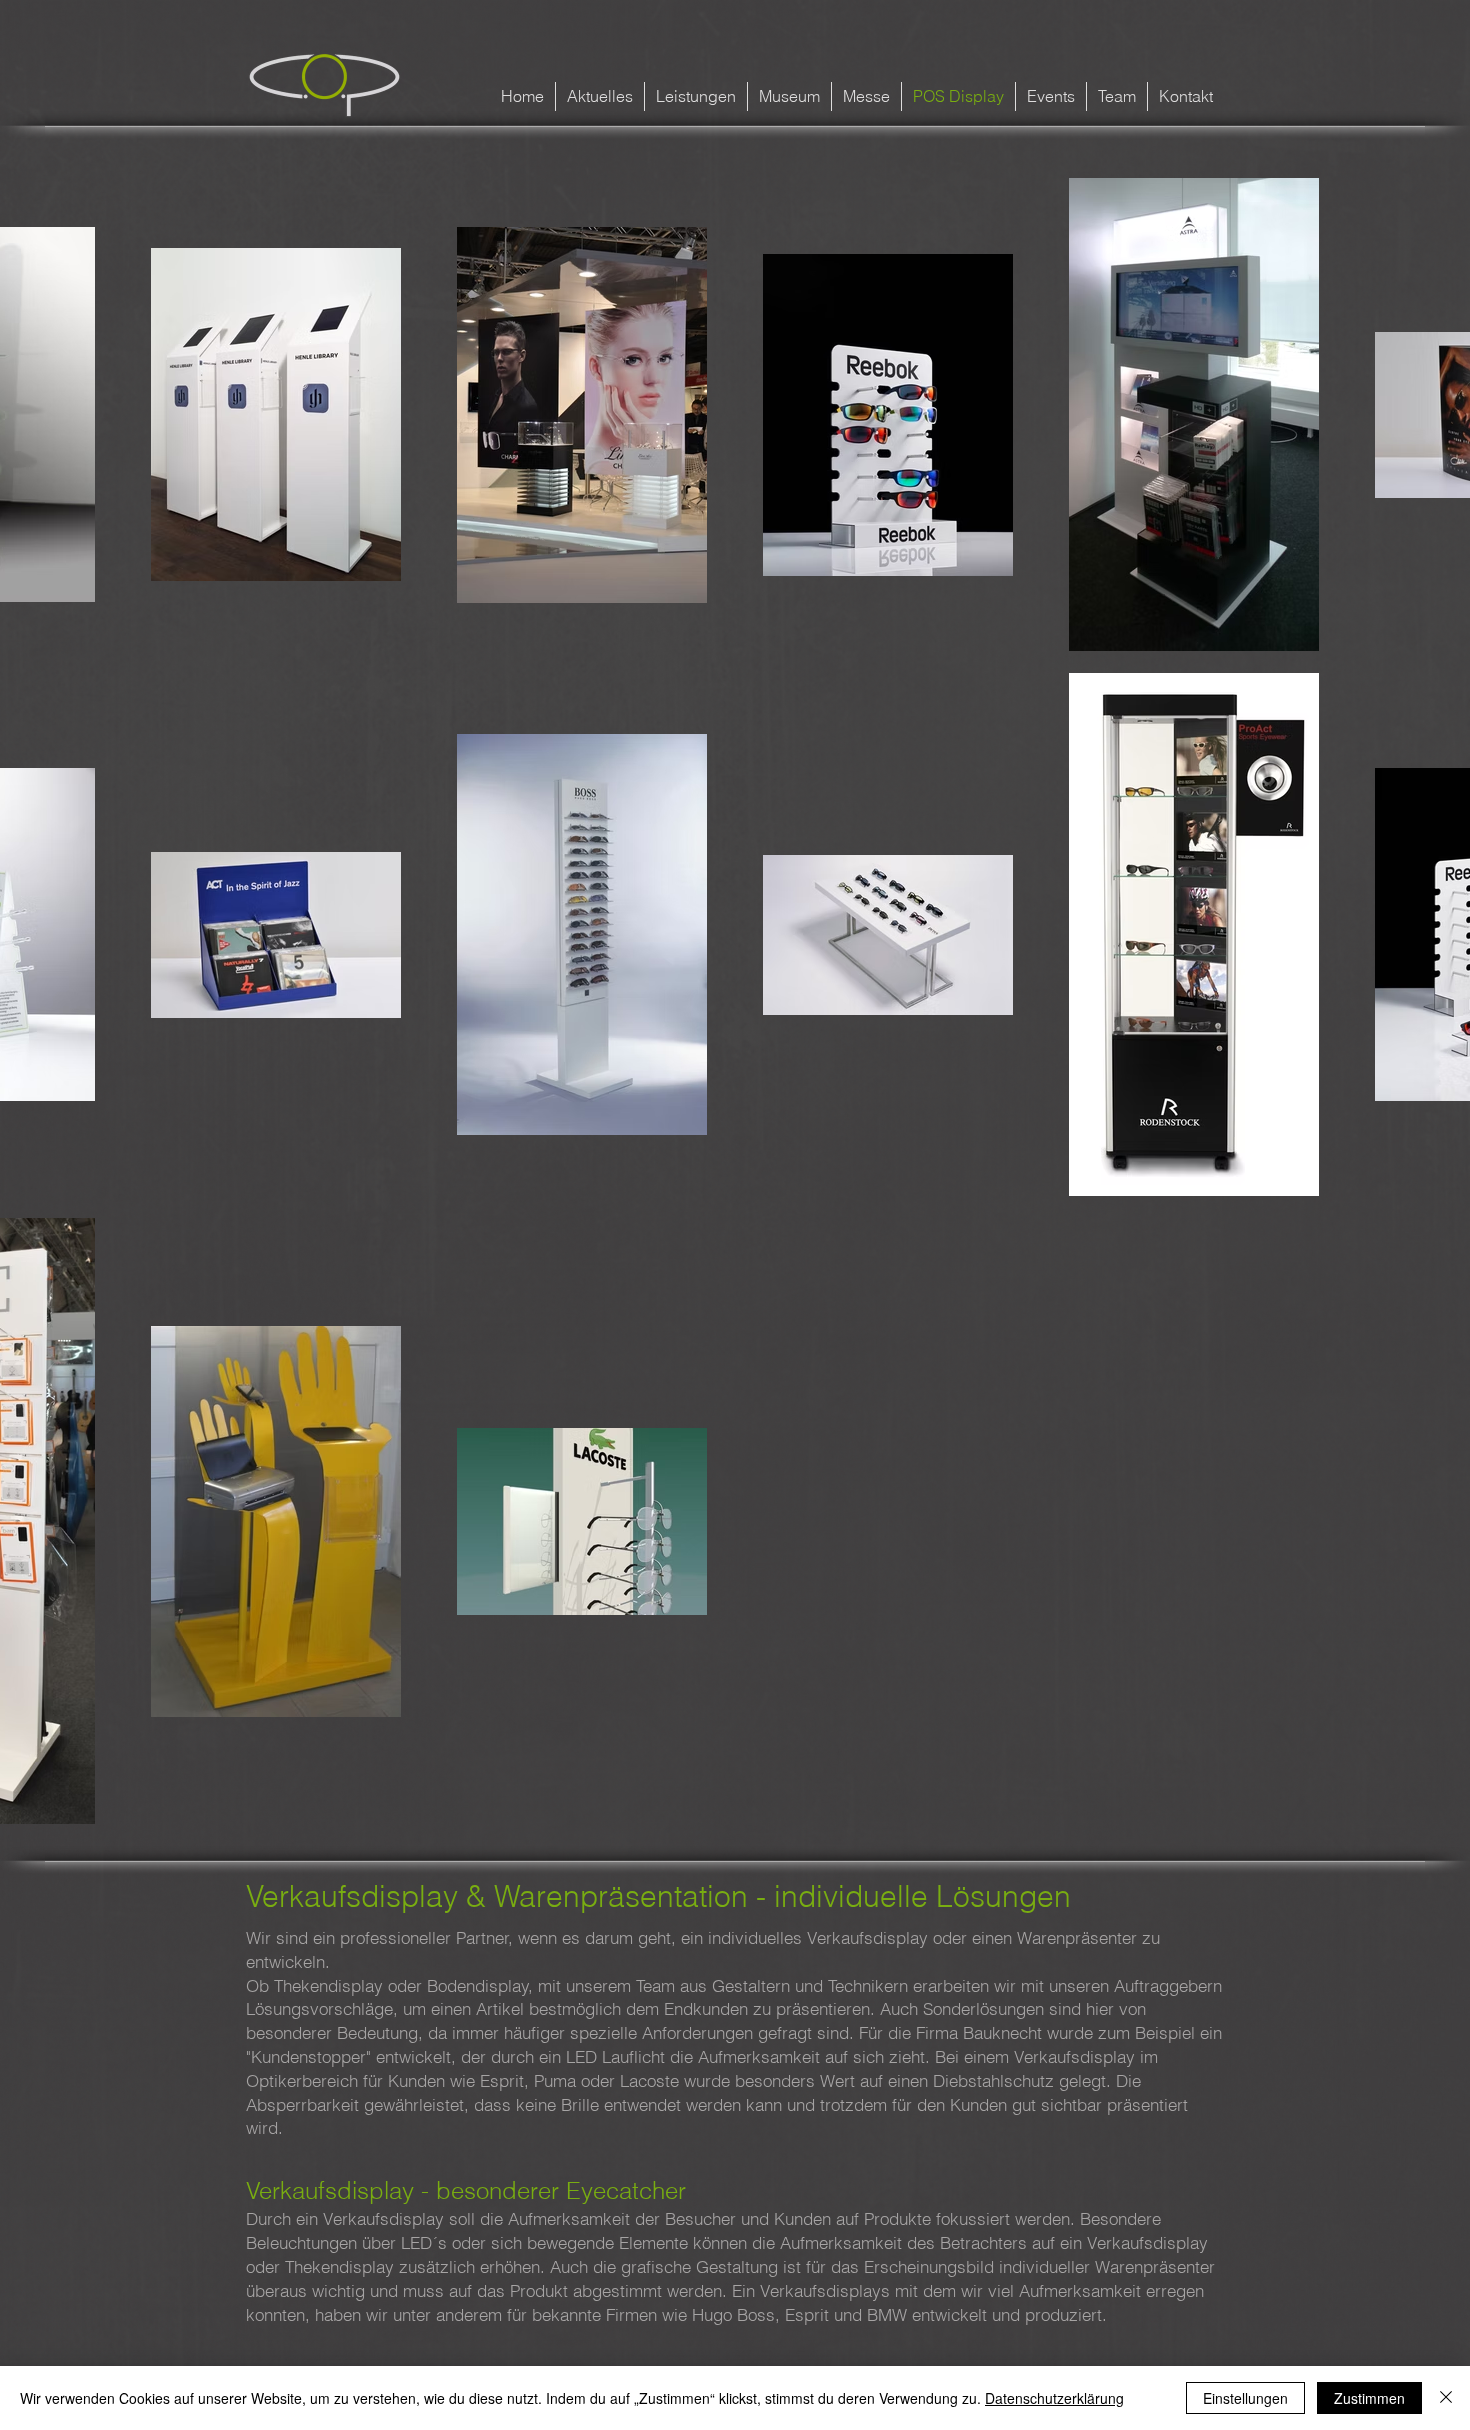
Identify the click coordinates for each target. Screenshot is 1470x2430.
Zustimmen (1369, 2398)
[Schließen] (1446, 2398)
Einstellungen (1245, 2398)
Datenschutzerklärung (1054, 2398)
